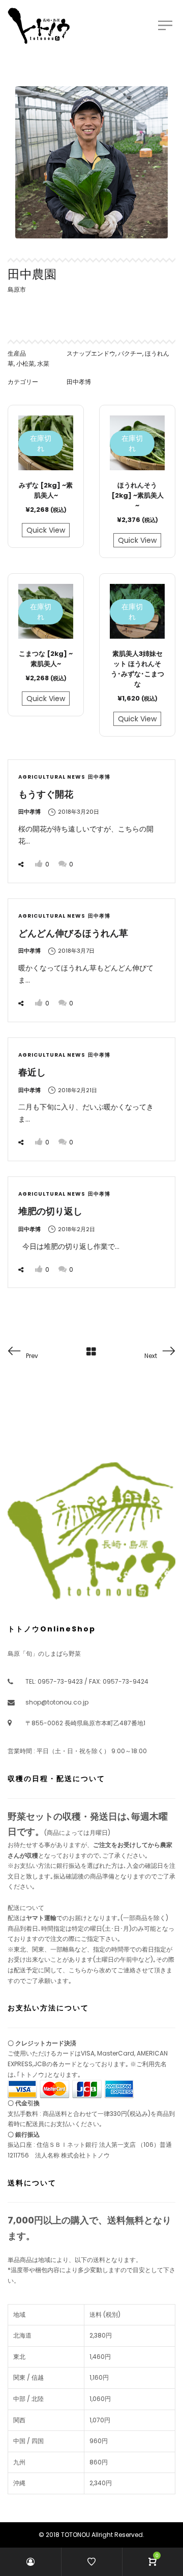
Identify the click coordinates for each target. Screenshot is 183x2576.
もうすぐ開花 (46, 794)
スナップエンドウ (91, 353)
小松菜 (25, 363)
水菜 (43, 363)
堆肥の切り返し (50, 1211)
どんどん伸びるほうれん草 (73, 933)
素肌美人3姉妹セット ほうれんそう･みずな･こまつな (138, 669)
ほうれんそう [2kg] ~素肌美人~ (138, 495)
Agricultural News (52, 777)
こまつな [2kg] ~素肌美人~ (46, 659)
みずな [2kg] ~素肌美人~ (46, 490)
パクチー (130, 353)
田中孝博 (79, 382)
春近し (32, 1072)
